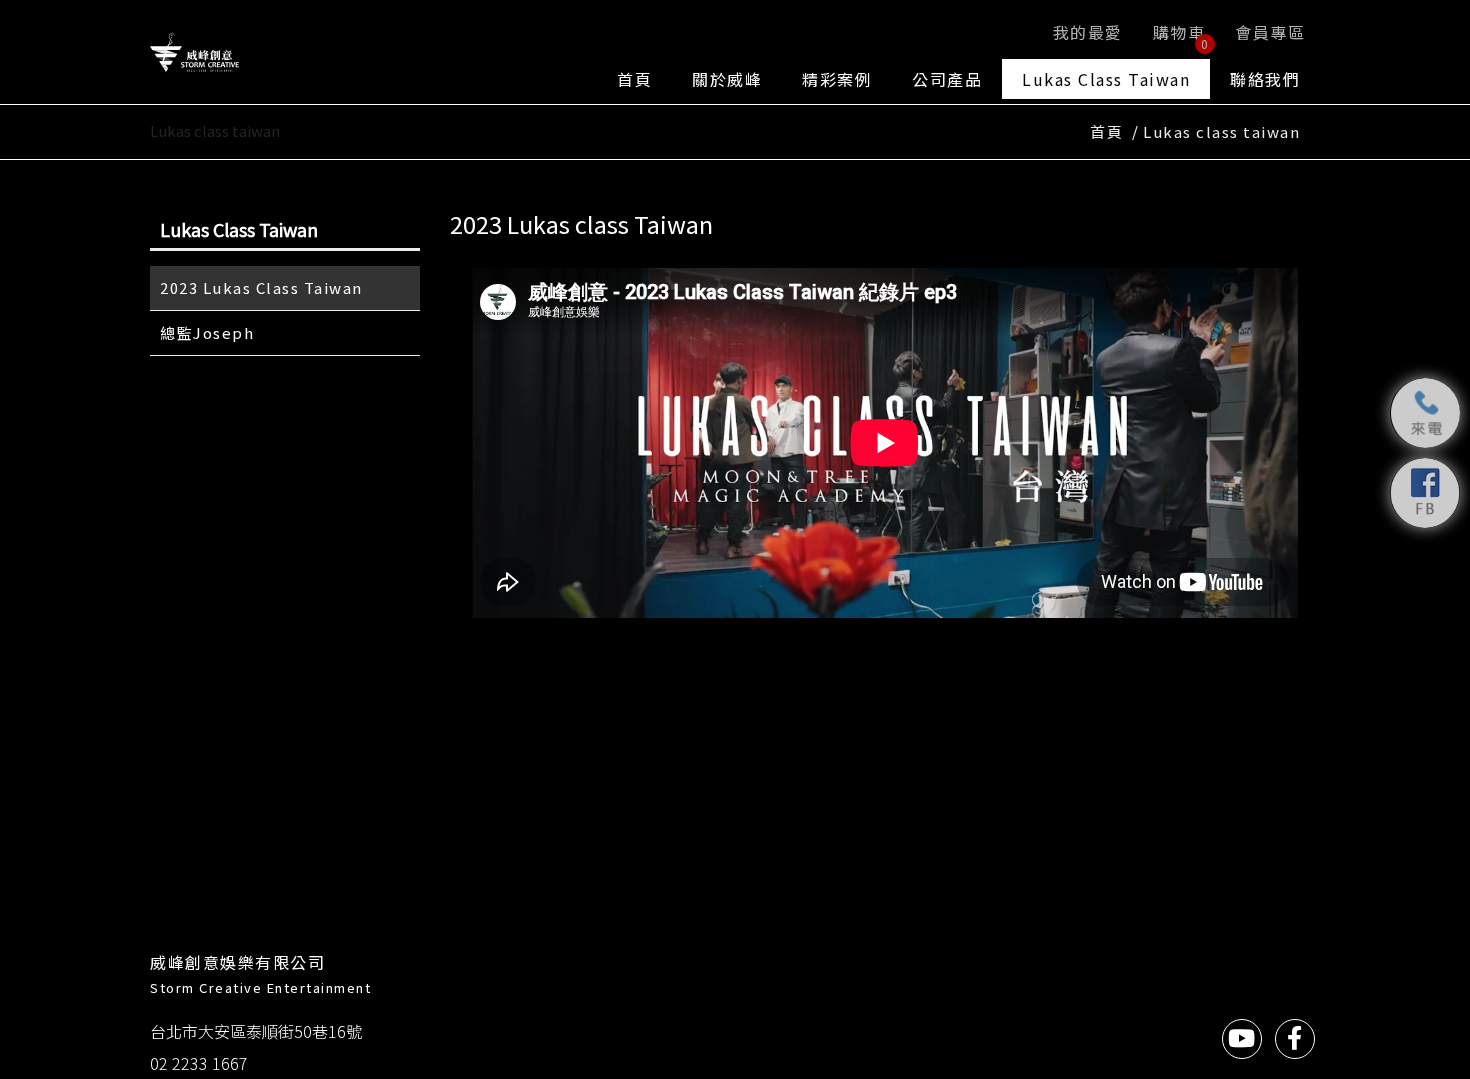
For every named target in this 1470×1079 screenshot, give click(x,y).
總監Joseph (207, 332)
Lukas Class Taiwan (1106, 79)
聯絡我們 (1265, 79)
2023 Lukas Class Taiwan (261, 287)
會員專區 (1270, 32)
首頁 (634, 79)
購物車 (1181, 36)
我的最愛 (1088, 32)
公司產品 (947, 79)
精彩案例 (837, 79)
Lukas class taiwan (1221, 131)
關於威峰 (727, 79)
